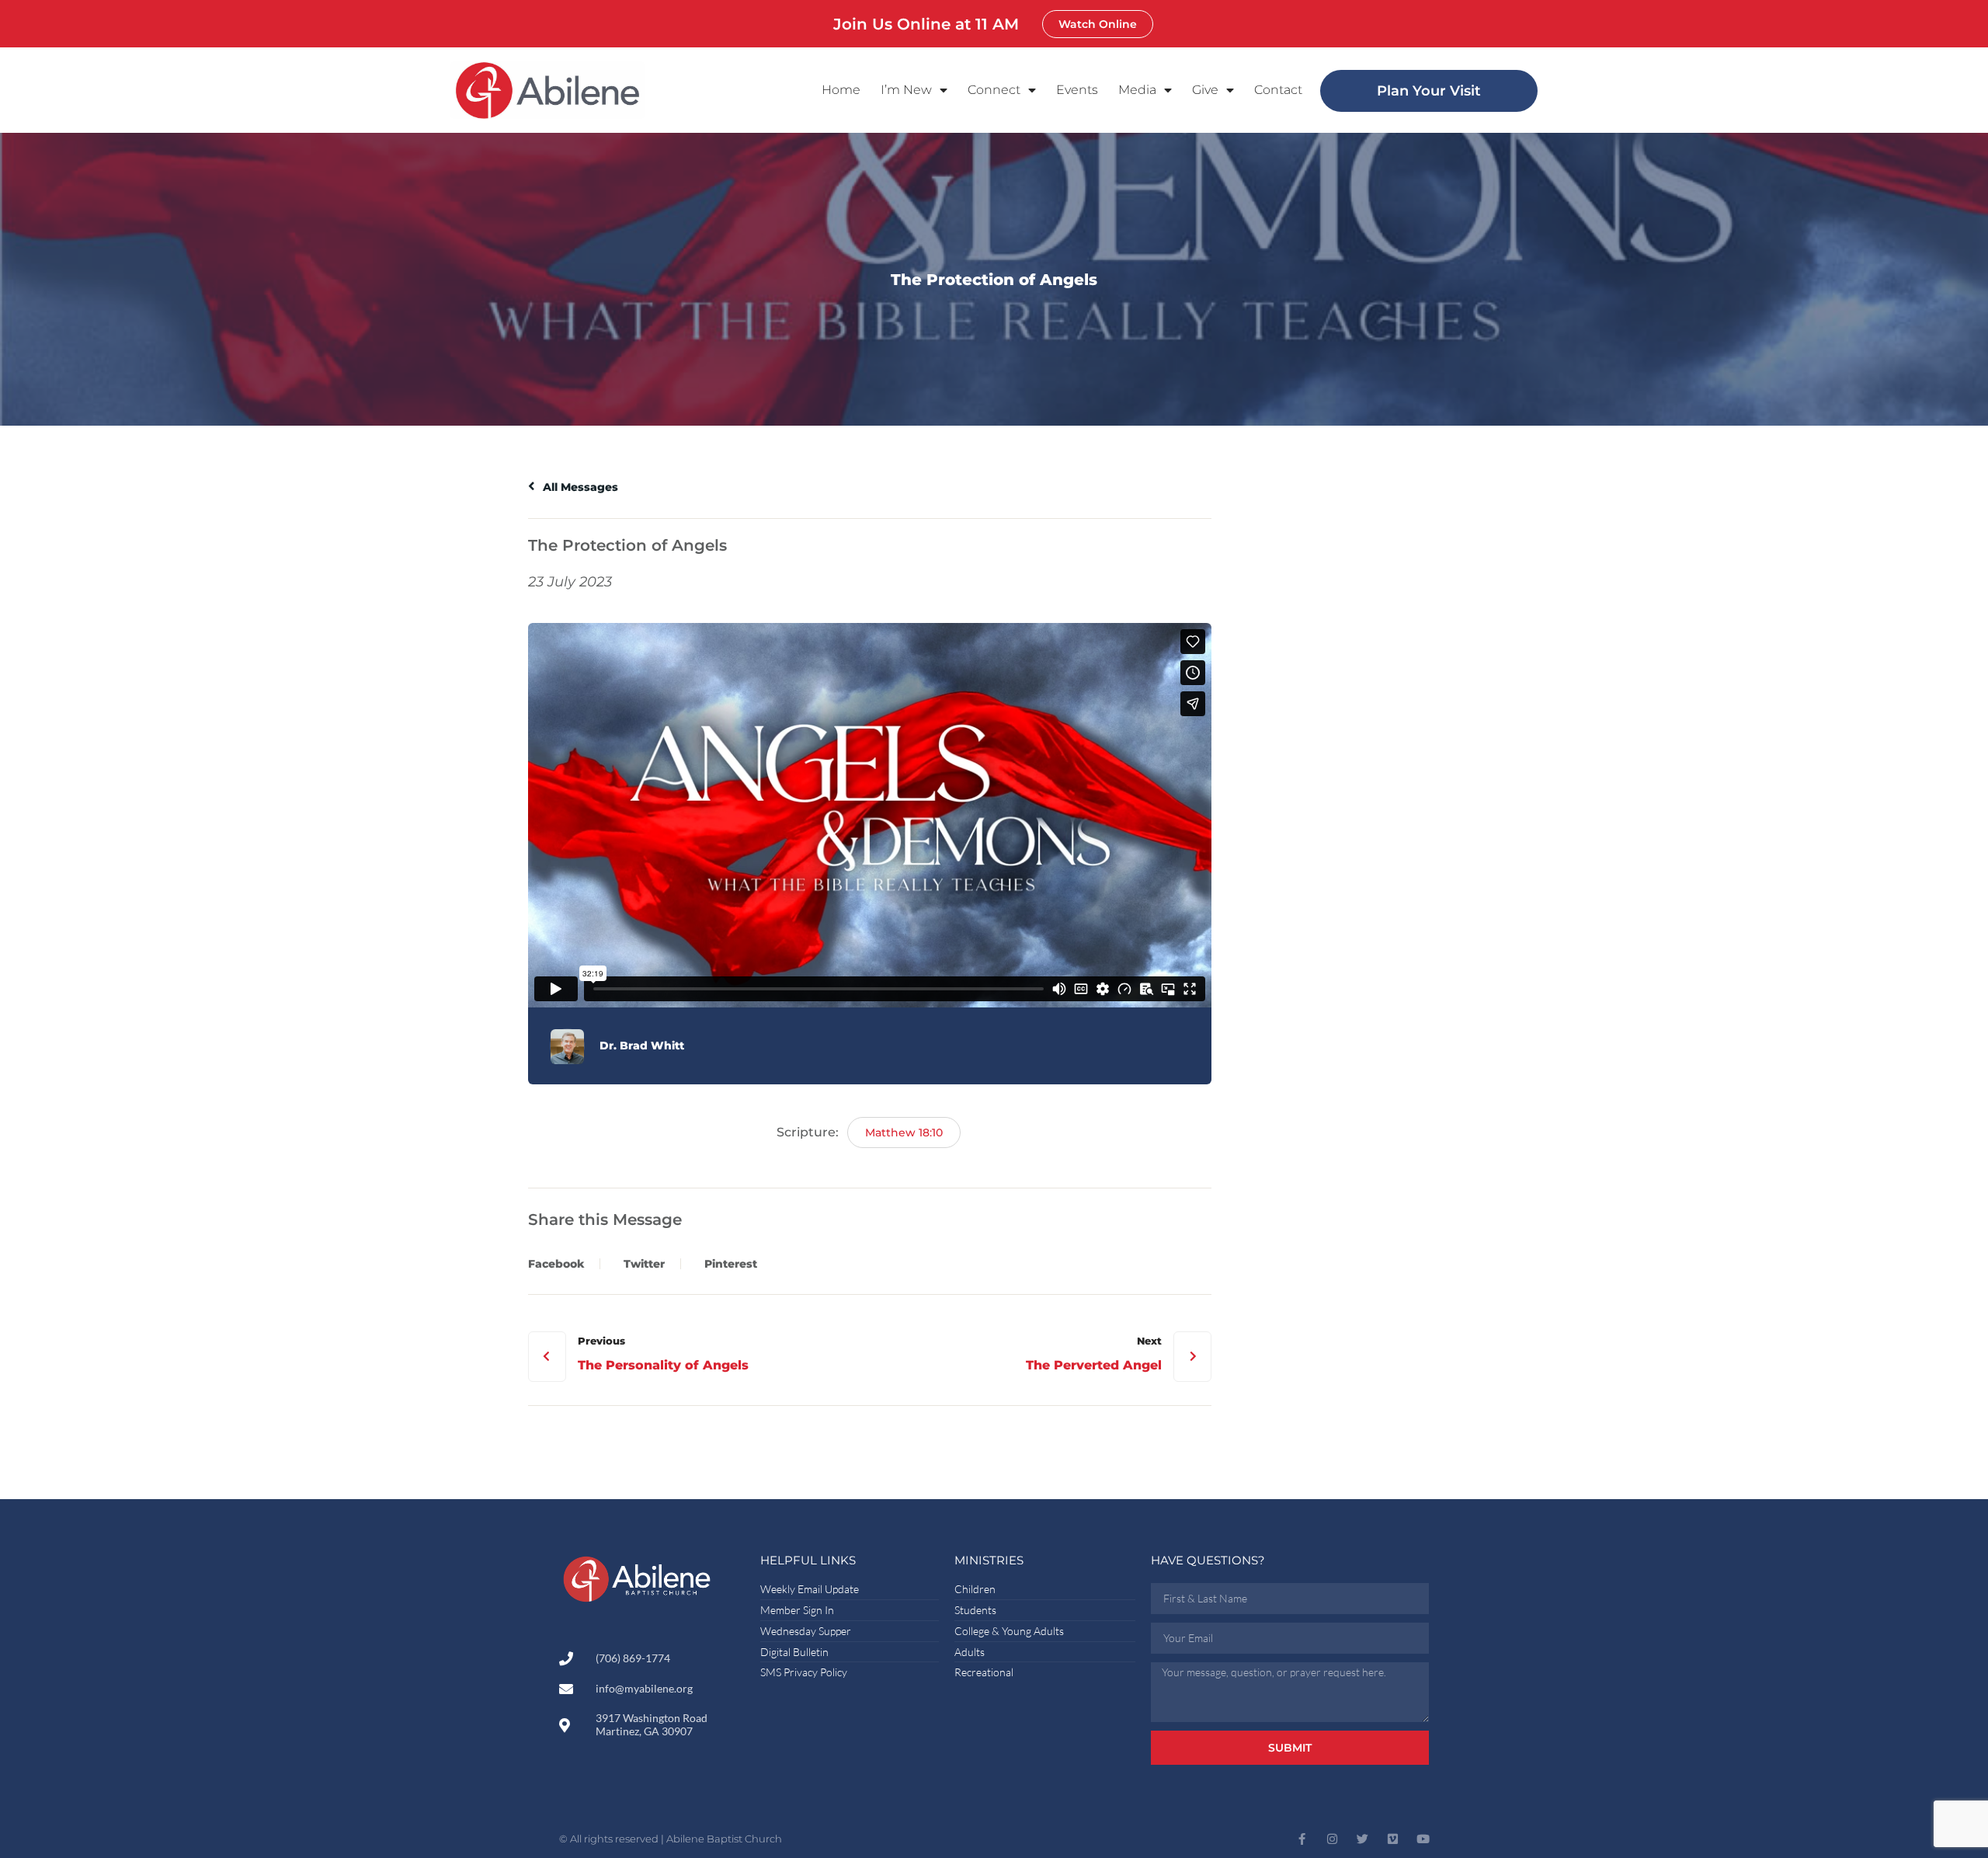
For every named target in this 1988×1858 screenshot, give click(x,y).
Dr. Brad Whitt (642, 1046)
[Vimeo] (1393, 1839)
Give (1205, 90)
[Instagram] (1332, 1839)
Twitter (644, 1264)
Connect (994, 90)
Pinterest (731, 1264)
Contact (1278, 90)
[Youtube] (1423, 1839)
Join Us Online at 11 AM (926, 24)
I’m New (906, 90)
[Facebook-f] (1302, 1839)
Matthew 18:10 (904, 1133)
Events (1077, 90)
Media (1137, 90)
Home (841, 90)
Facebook (556, 1264)
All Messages (579, 487)
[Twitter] (1362, 1839)
